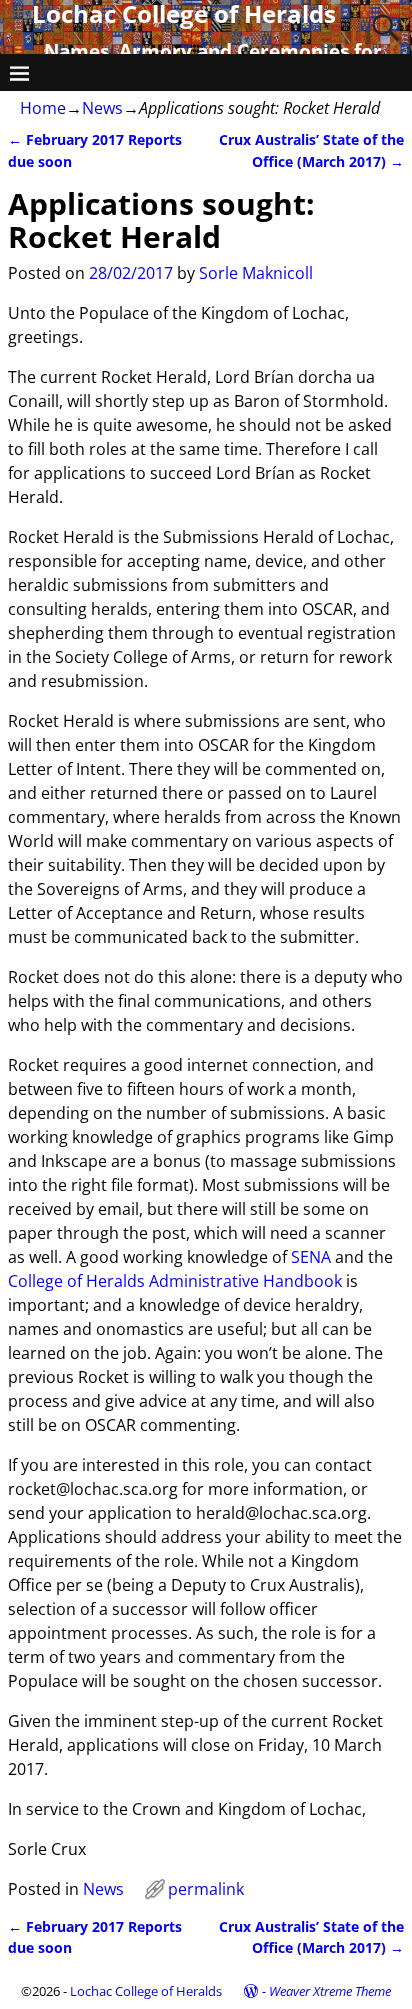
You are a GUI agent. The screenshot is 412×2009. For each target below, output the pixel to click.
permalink (206, 1889)
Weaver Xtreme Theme (330, 1991)
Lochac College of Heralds (146, 1991)
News (102, 108)
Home (43, 108)
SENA (311, 1257)
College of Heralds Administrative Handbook (175, 1281)
